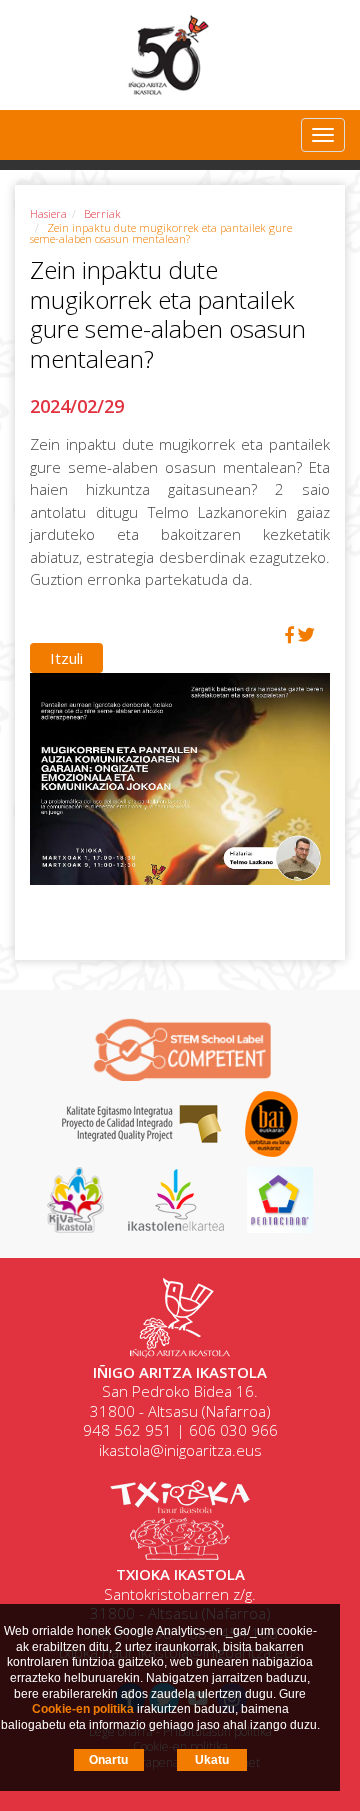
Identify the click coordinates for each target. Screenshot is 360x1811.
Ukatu (212, 1760)
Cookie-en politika (83, 1709)
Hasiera (48, 213)
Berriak (102, 213)
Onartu (108, 1760)
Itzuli (66, 658)
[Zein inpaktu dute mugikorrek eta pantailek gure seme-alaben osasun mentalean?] (180, 787)
